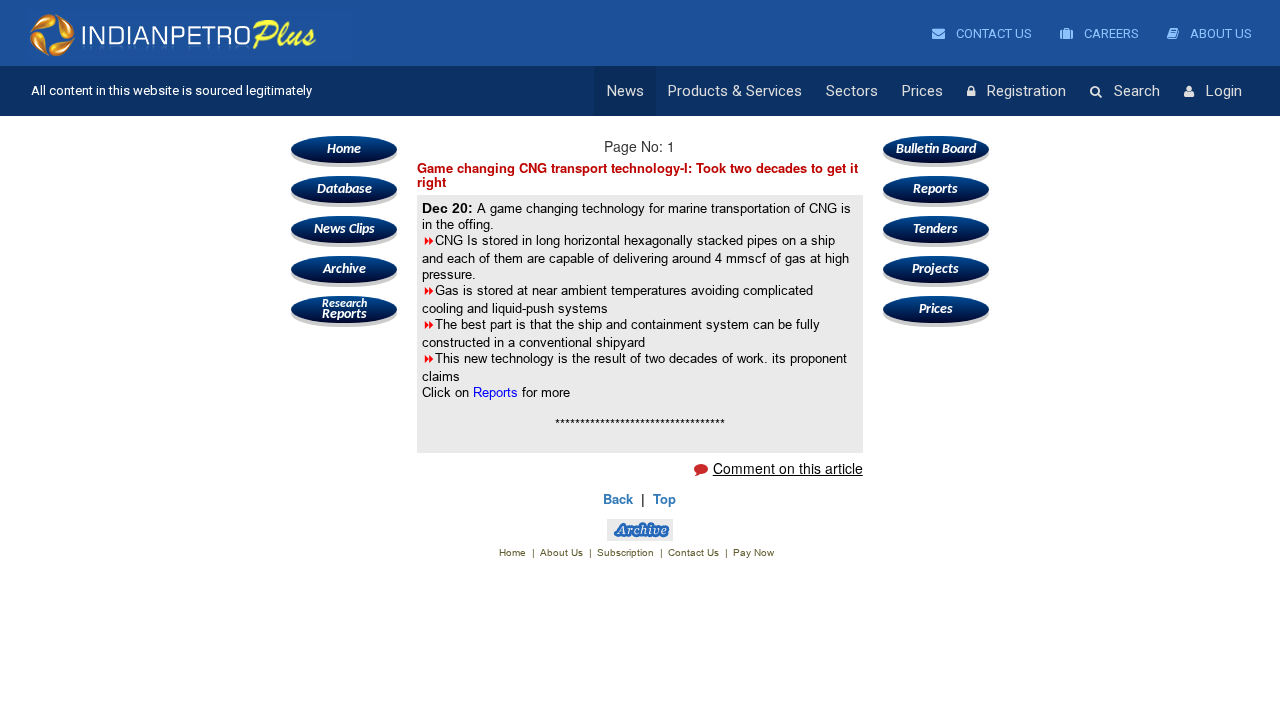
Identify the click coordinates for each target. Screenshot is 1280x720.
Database (344, 189)
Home (344, 149)
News (625, 91)
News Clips (344, 229)
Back (618, 498)
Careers (1110, 33)
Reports (344, 310)
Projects (935, 269)
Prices (922, 91)
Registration (1026, 91)
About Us (1219, 33)
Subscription (625, 552)
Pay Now (753, 552)
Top (664, 498)
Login (1224, 91)
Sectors (852, 91)
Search (1137, 91)
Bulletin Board (936, 149)
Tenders (935, 229)
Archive (344, 269)
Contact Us (992, 33)
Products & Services (735, 91)
